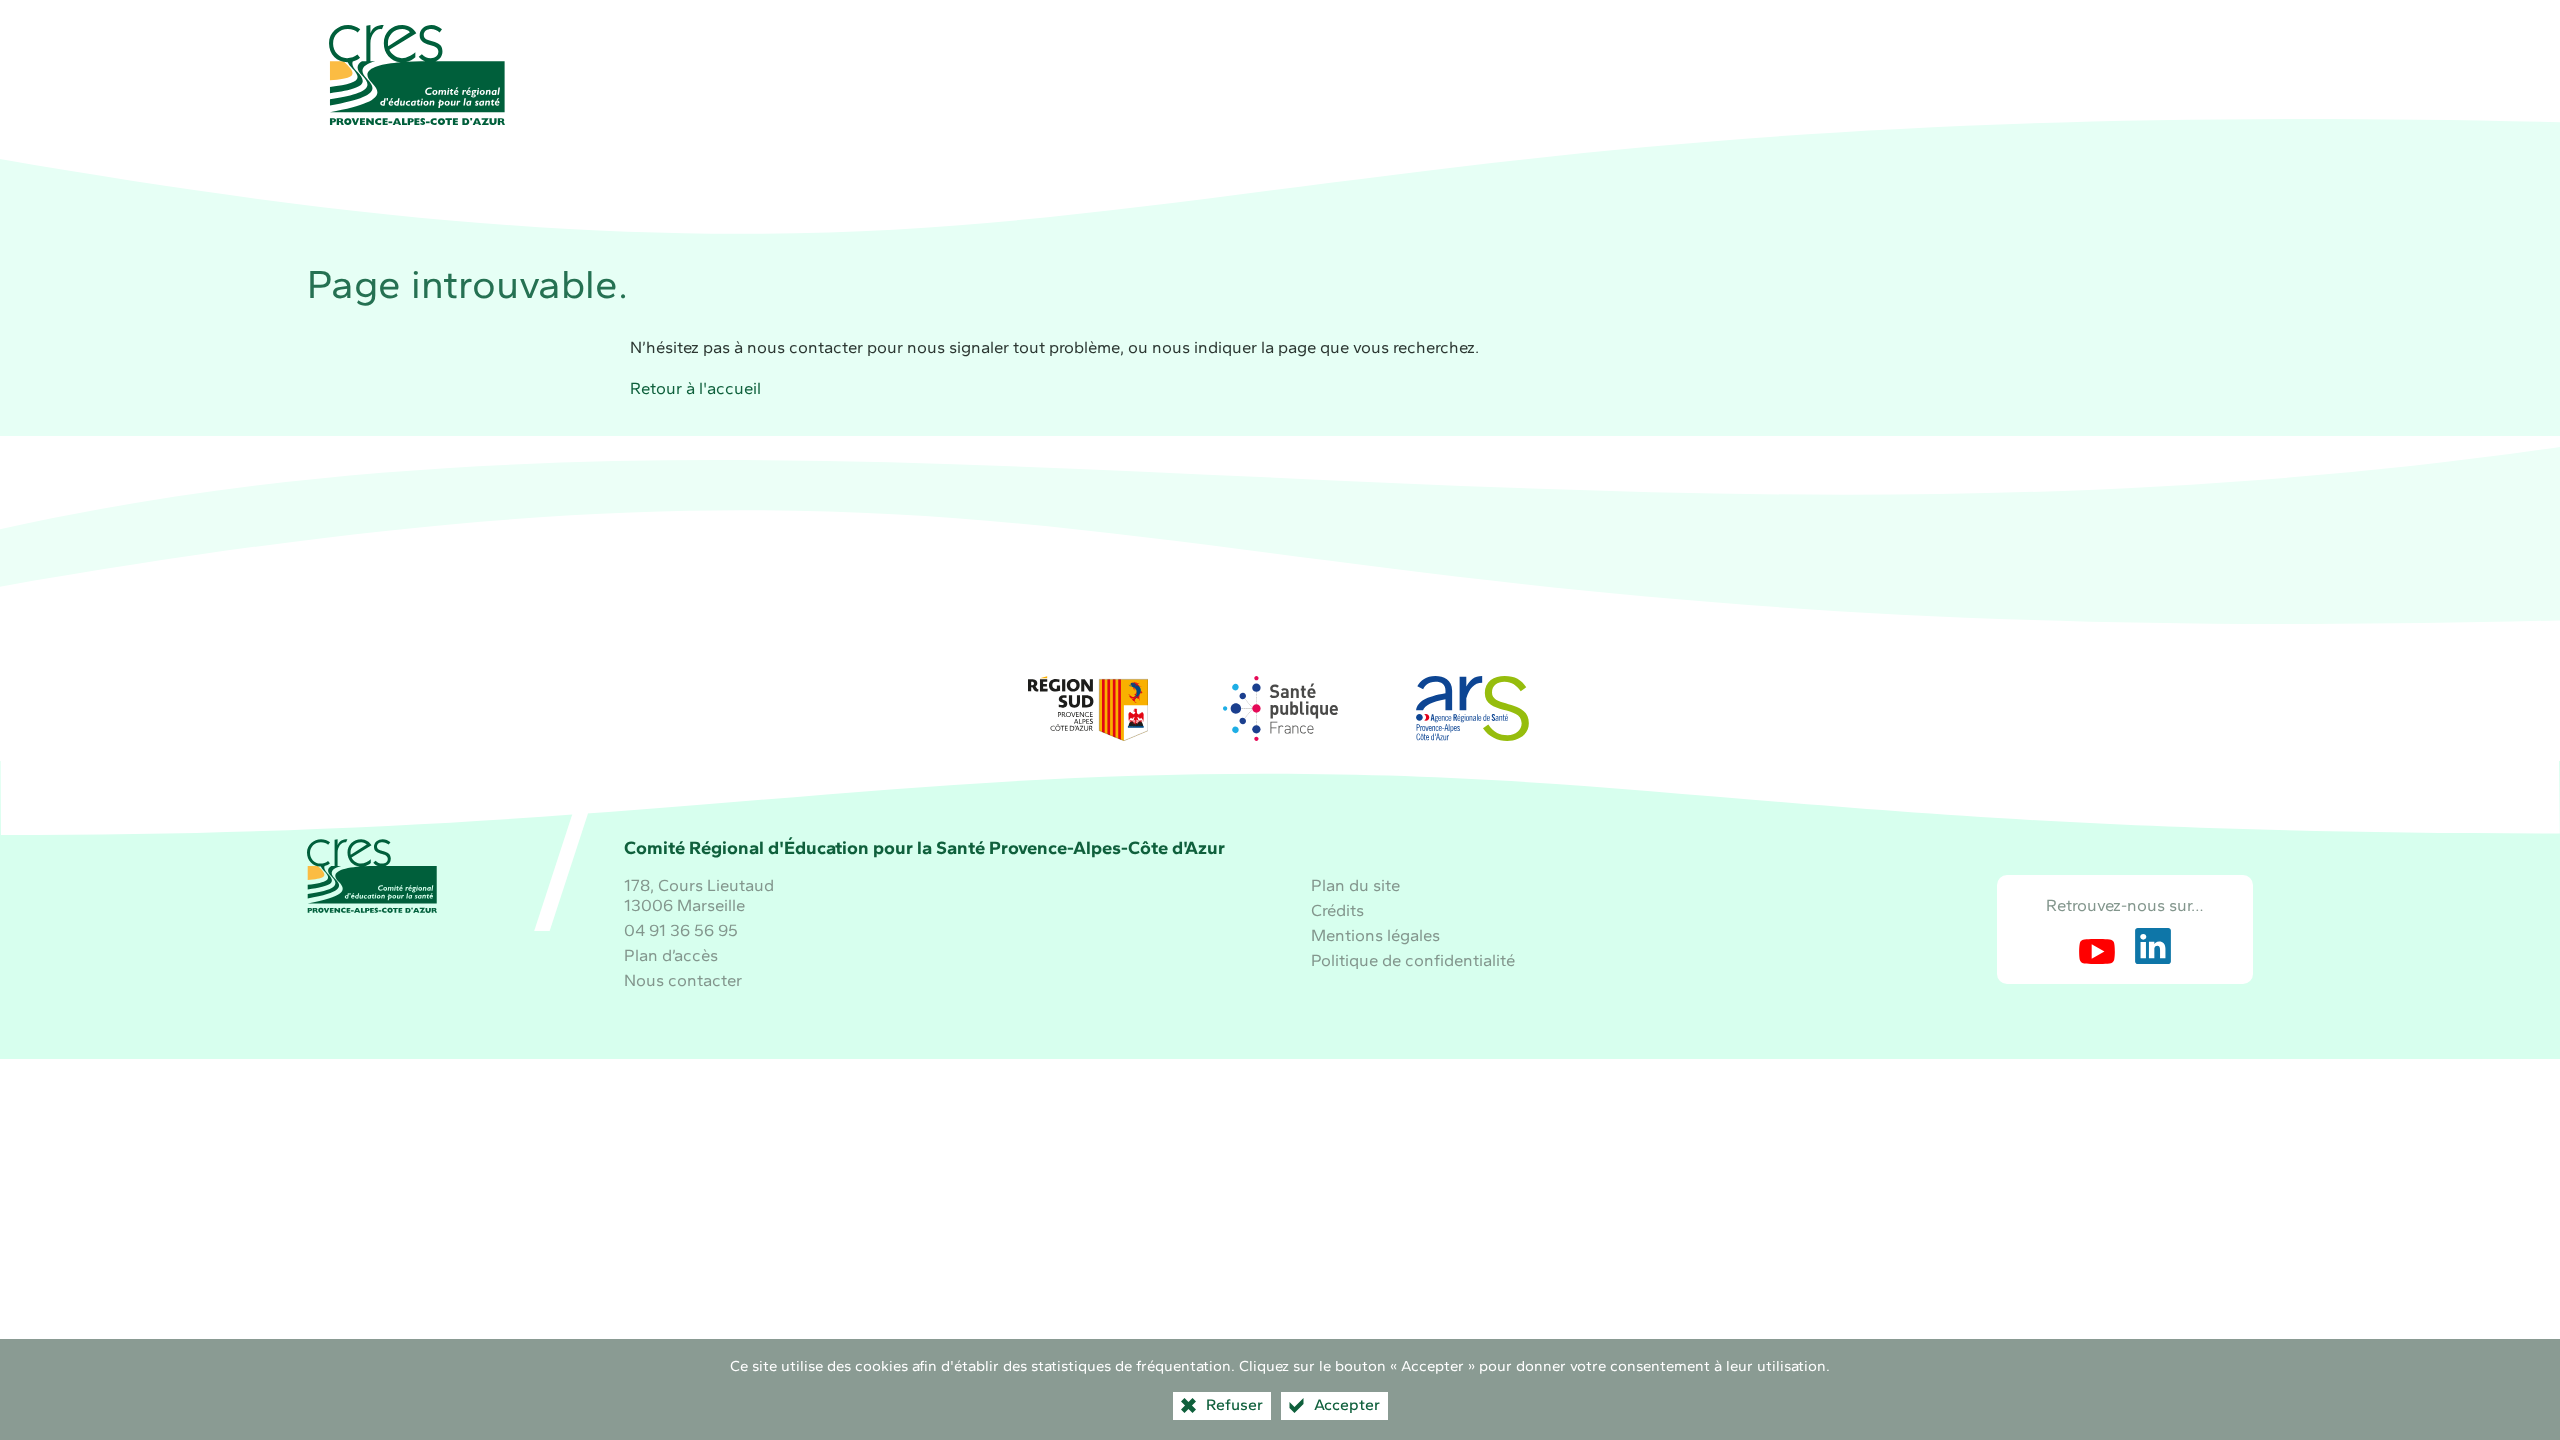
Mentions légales (1375, 935)
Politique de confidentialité (1413, 960)
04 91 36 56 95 (681, 930)
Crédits (1337, 910)
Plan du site (1355, 885)
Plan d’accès (671, 955)
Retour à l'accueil (695, 388)
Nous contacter (683, 980)
